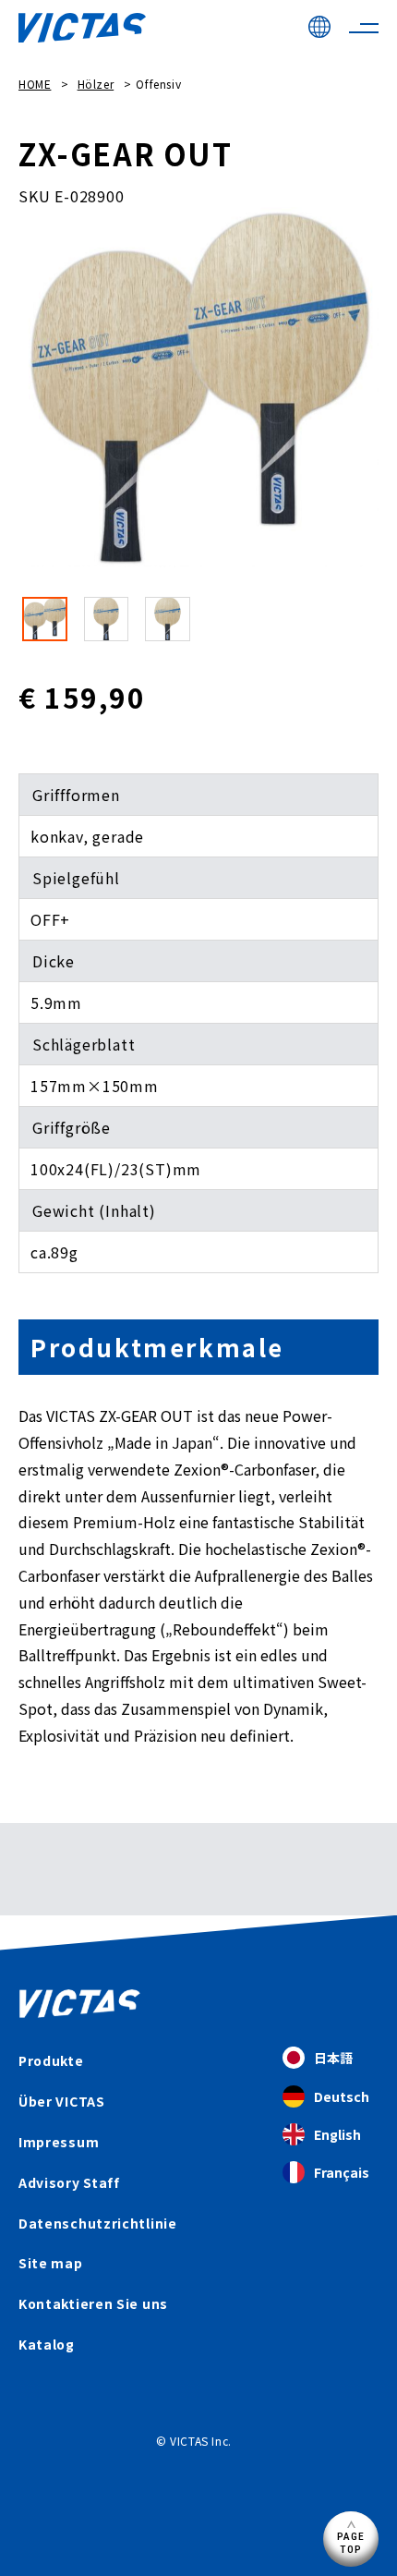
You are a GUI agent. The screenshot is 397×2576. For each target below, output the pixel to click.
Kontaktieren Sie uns (93, 2303)
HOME (35, 84)
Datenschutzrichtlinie (98, 2223)
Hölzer (96, 84)
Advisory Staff (69, 2182)
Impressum (59, 2142)
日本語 (333, 2058)
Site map (51, 2263)
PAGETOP (351, 2542)
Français (342, 2172)
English (337, 2134)
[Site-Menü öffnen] (364, 28)
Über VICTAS (62, 2101)
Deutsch (342, 2096)
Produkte (51, 2060)
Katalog (47, 2344)
